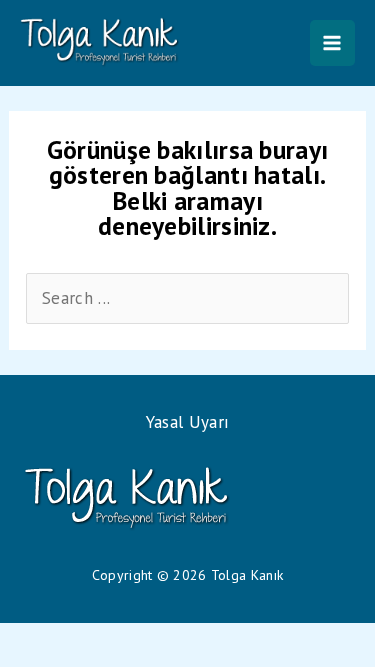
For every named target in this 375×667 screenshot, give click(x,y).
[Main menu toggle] (333, 43)
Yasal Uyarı (187, 422)
